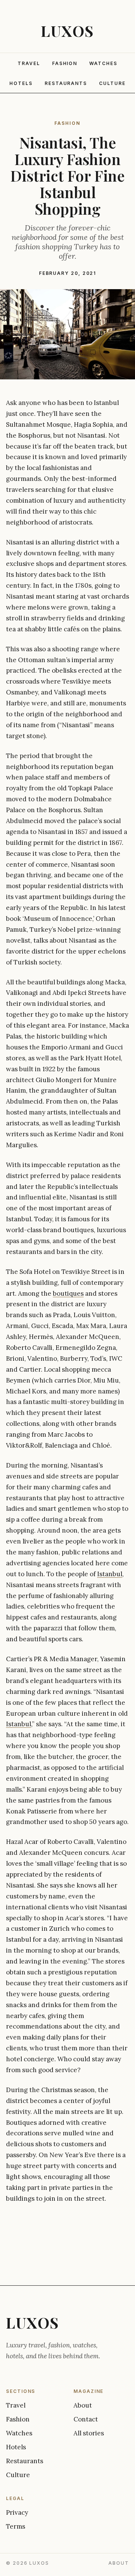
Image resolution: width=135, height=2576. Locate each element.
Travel (29, 63)
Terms (16, 2526)
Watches (103, 63)
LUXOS (67, 31)
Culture (112, 83)
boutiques (68, 1293)
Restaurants (66, 83)
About (83, 2405)
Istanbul (110, 1574)
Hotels (21, 83)
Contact (86, 2419)
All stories (89, 2433)
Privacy (17, 2512)
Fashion (65, 63)
